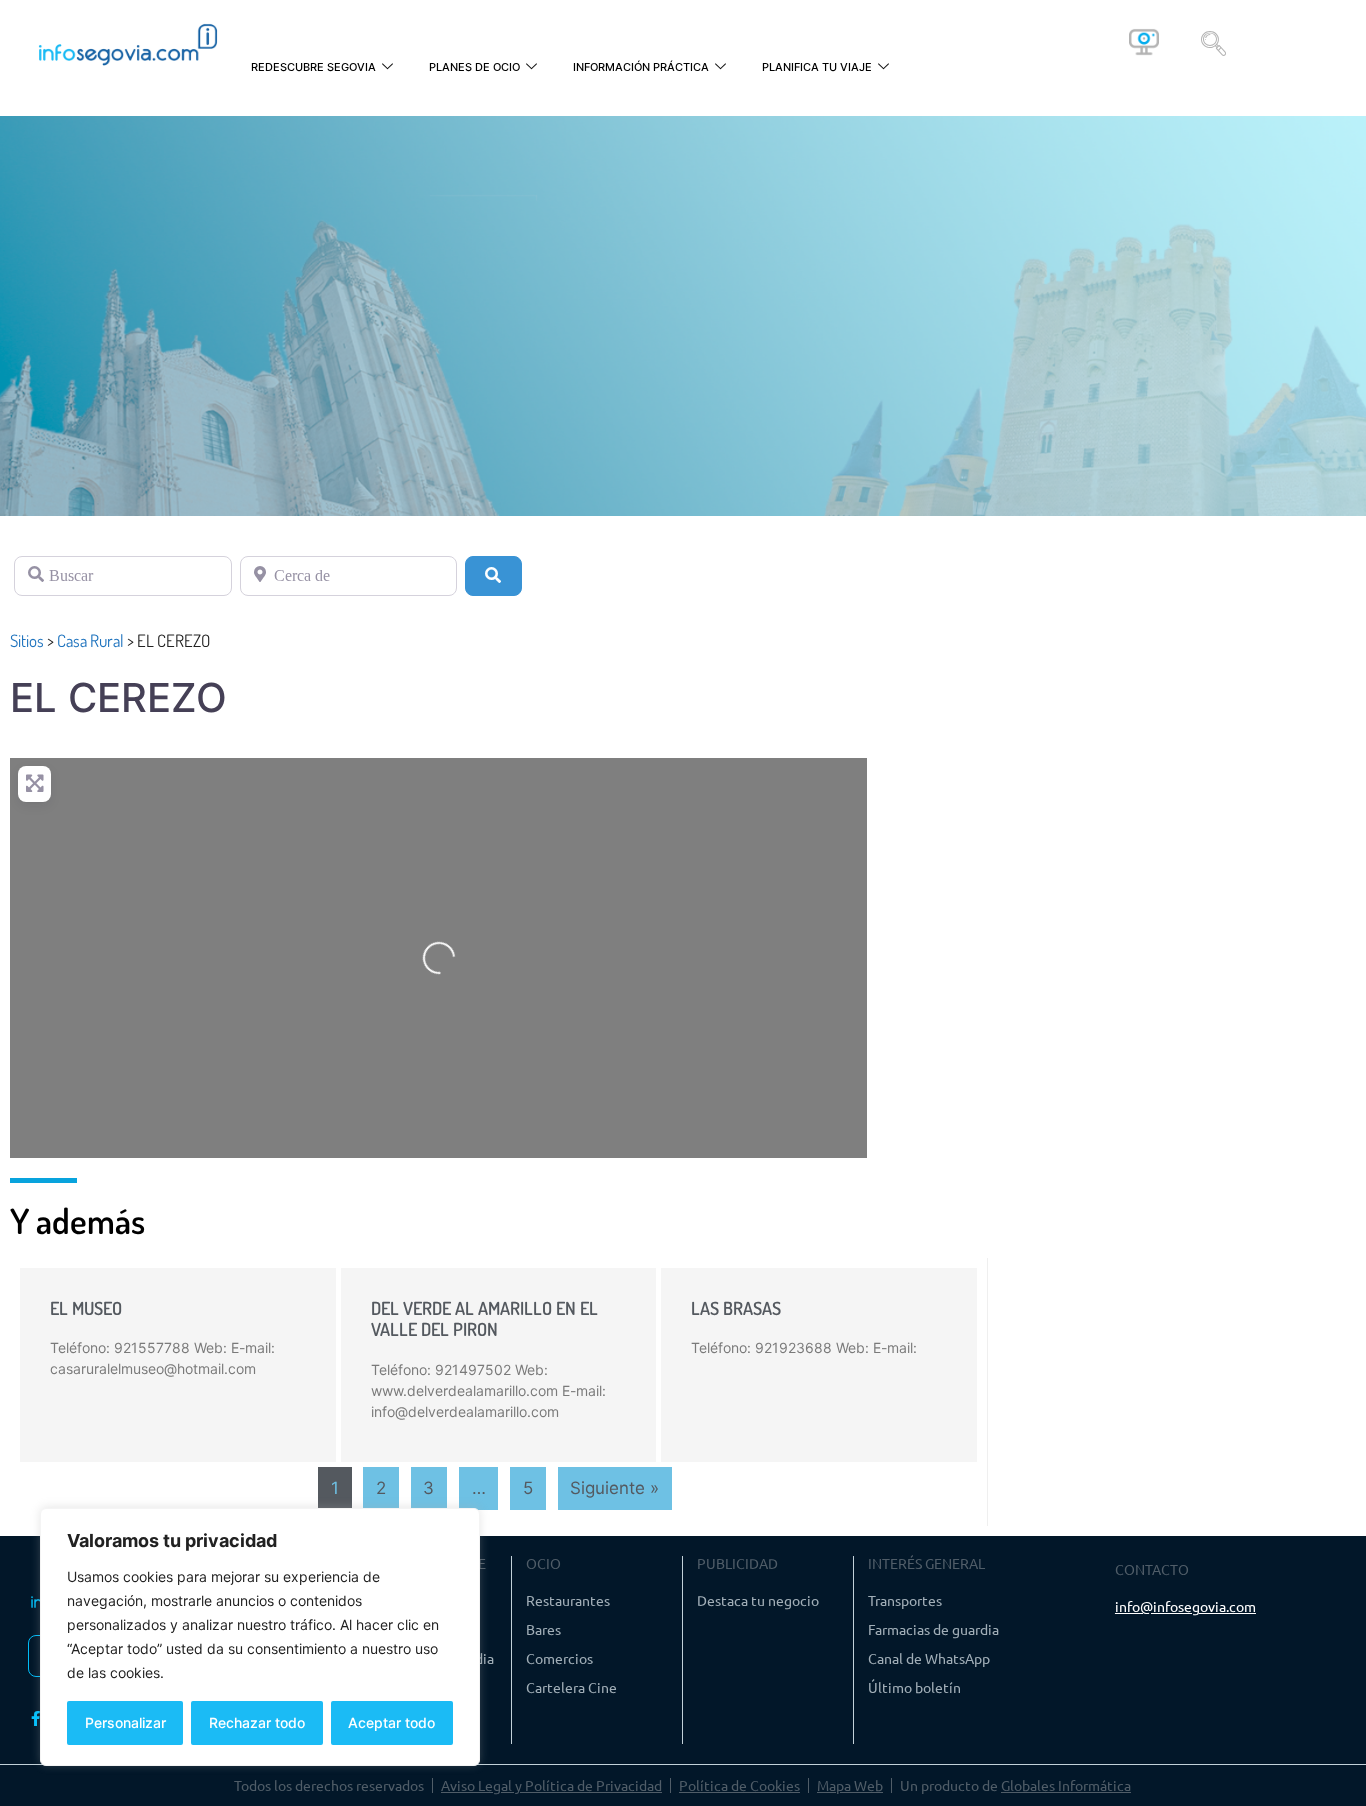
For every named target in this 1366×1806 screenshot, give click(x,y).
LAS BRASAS (736, 1308)
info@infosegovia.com (1185, 1606)
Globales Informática (1066, 1785)
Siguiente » (614, 1488)
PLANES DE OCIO (474, 67)
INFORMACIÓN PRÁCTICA (641, 67)
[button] (1213, 42)
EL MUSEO (86, 1308)
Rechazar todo (257, 1722)
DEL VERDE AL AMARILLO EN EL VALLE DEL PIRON (484, 1319)
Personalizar (125, 1722)
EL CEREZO (118, 697)
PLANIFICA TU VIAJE (817, 67)
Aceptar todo (391, 1722)
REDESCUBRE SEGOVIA (313, 67)
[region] (260, 1637)
